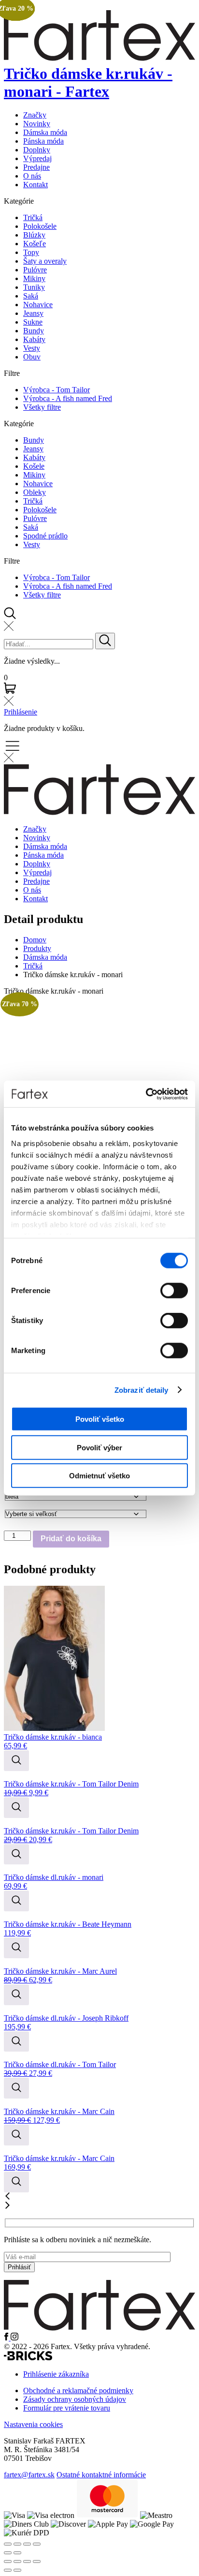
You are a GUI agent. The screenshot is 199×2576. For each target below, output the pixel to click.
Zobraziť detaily (142, 1390)
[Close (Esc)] (8, 2544)
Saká (31, 296)
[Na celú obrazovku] (17, 2561)
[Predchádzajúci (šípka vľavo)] (8, 2570)
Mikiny (34, 278)
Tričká (33, 217)
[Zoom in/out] (37, 2544)
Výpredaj (37, 158)
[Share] (17, 2544)
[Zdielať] (27, 2561)
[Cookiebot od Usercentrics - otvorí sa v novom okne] (146, 1094)
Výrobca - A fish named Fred (68, 398)
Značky (35, 115)
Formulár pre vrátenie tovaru (67, 2408)
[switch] (174, 1291)
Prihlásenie (21, 712)
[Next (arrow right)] (17, 2553)
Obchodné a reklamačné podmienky (78, 2390)
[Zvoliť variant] (16, 1761)
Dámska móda (45, 132)
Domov (35, 940)
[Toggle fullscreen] (27, 2544)
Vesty (32, 348)
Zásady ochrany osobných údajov (75, 2399)
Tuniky (34, 287)
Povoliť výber (99, 1447)
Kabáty (34, 339)
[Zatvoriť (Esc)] (37, 2561)
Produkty (37, 948)
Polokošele (40, 226)
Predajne (36, 167)
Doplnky (37, 150)
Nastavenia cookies (33, 2424)
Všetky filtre (42, 407)
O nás (32, 176)
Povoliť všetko (100, 1419)
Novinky (37, 124)
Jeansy (33, 313)
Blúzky (34, 235)
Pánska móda (43, 141)
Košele (34, 466)
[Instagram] (14, 2338)
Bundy (34, 331)
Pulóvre (35, 270)
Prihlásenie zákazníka (56, 2374)
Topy (31, 252)
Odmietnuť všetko (99, 1476)
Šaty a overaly (45, 261)
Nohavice (38, 305)
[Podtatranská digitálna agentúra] (28, 2358)
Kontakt (36, 185)
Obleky (35, 492)
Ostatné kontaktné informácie (101, 2475)
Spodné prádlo (45, 536)
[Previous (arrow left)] (8, 2553)
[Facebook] (7, 2338)
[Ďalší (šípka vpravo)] (17, 2570)
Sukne (33, 322)
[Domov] (99, 2328)
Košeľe (35, 244)
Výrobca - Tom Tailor (57, 390)
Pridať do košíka (71, 1539)
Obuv (32, 357)
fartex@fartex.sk (29, 2475)
